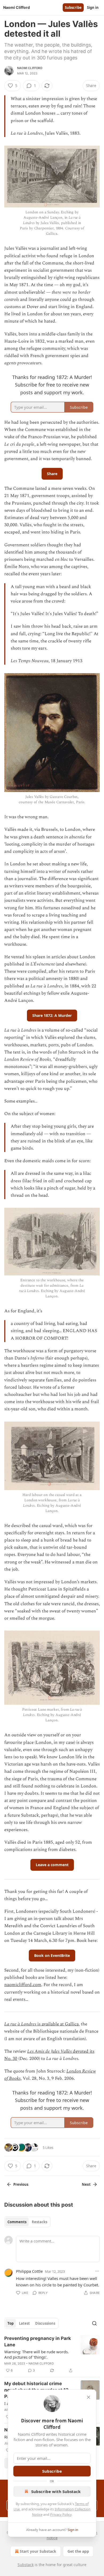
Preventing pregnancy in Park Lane (38, 2342)
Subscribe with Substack (56, 2491)
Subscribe (73, 7)
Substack (26, 2565)
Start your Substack (38, 2551)
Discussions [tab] (45, 2323)
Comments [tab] (17, 2222)
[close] (89, 2397)
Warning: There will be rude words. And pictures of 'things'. (37, 2354)
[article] (52, 2354)
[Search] (94, 2323)
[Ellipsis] (97, 2271)
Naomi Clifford (30, 68)
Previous (21, 2184)
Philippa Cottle (29, 2271)
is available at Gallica (57, 2024)
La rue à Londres (20, 2024)
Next (86, 2184)
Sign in (93, 7)
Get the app (78, 2551)
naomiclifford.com (23, 1985)
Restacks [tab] (39, 2222)
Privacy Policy (61, 2514)
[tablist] (27, 2222)
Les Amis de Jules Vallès (49, 2051)
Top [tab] (11, 2323)
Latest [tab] (24, 2323)
